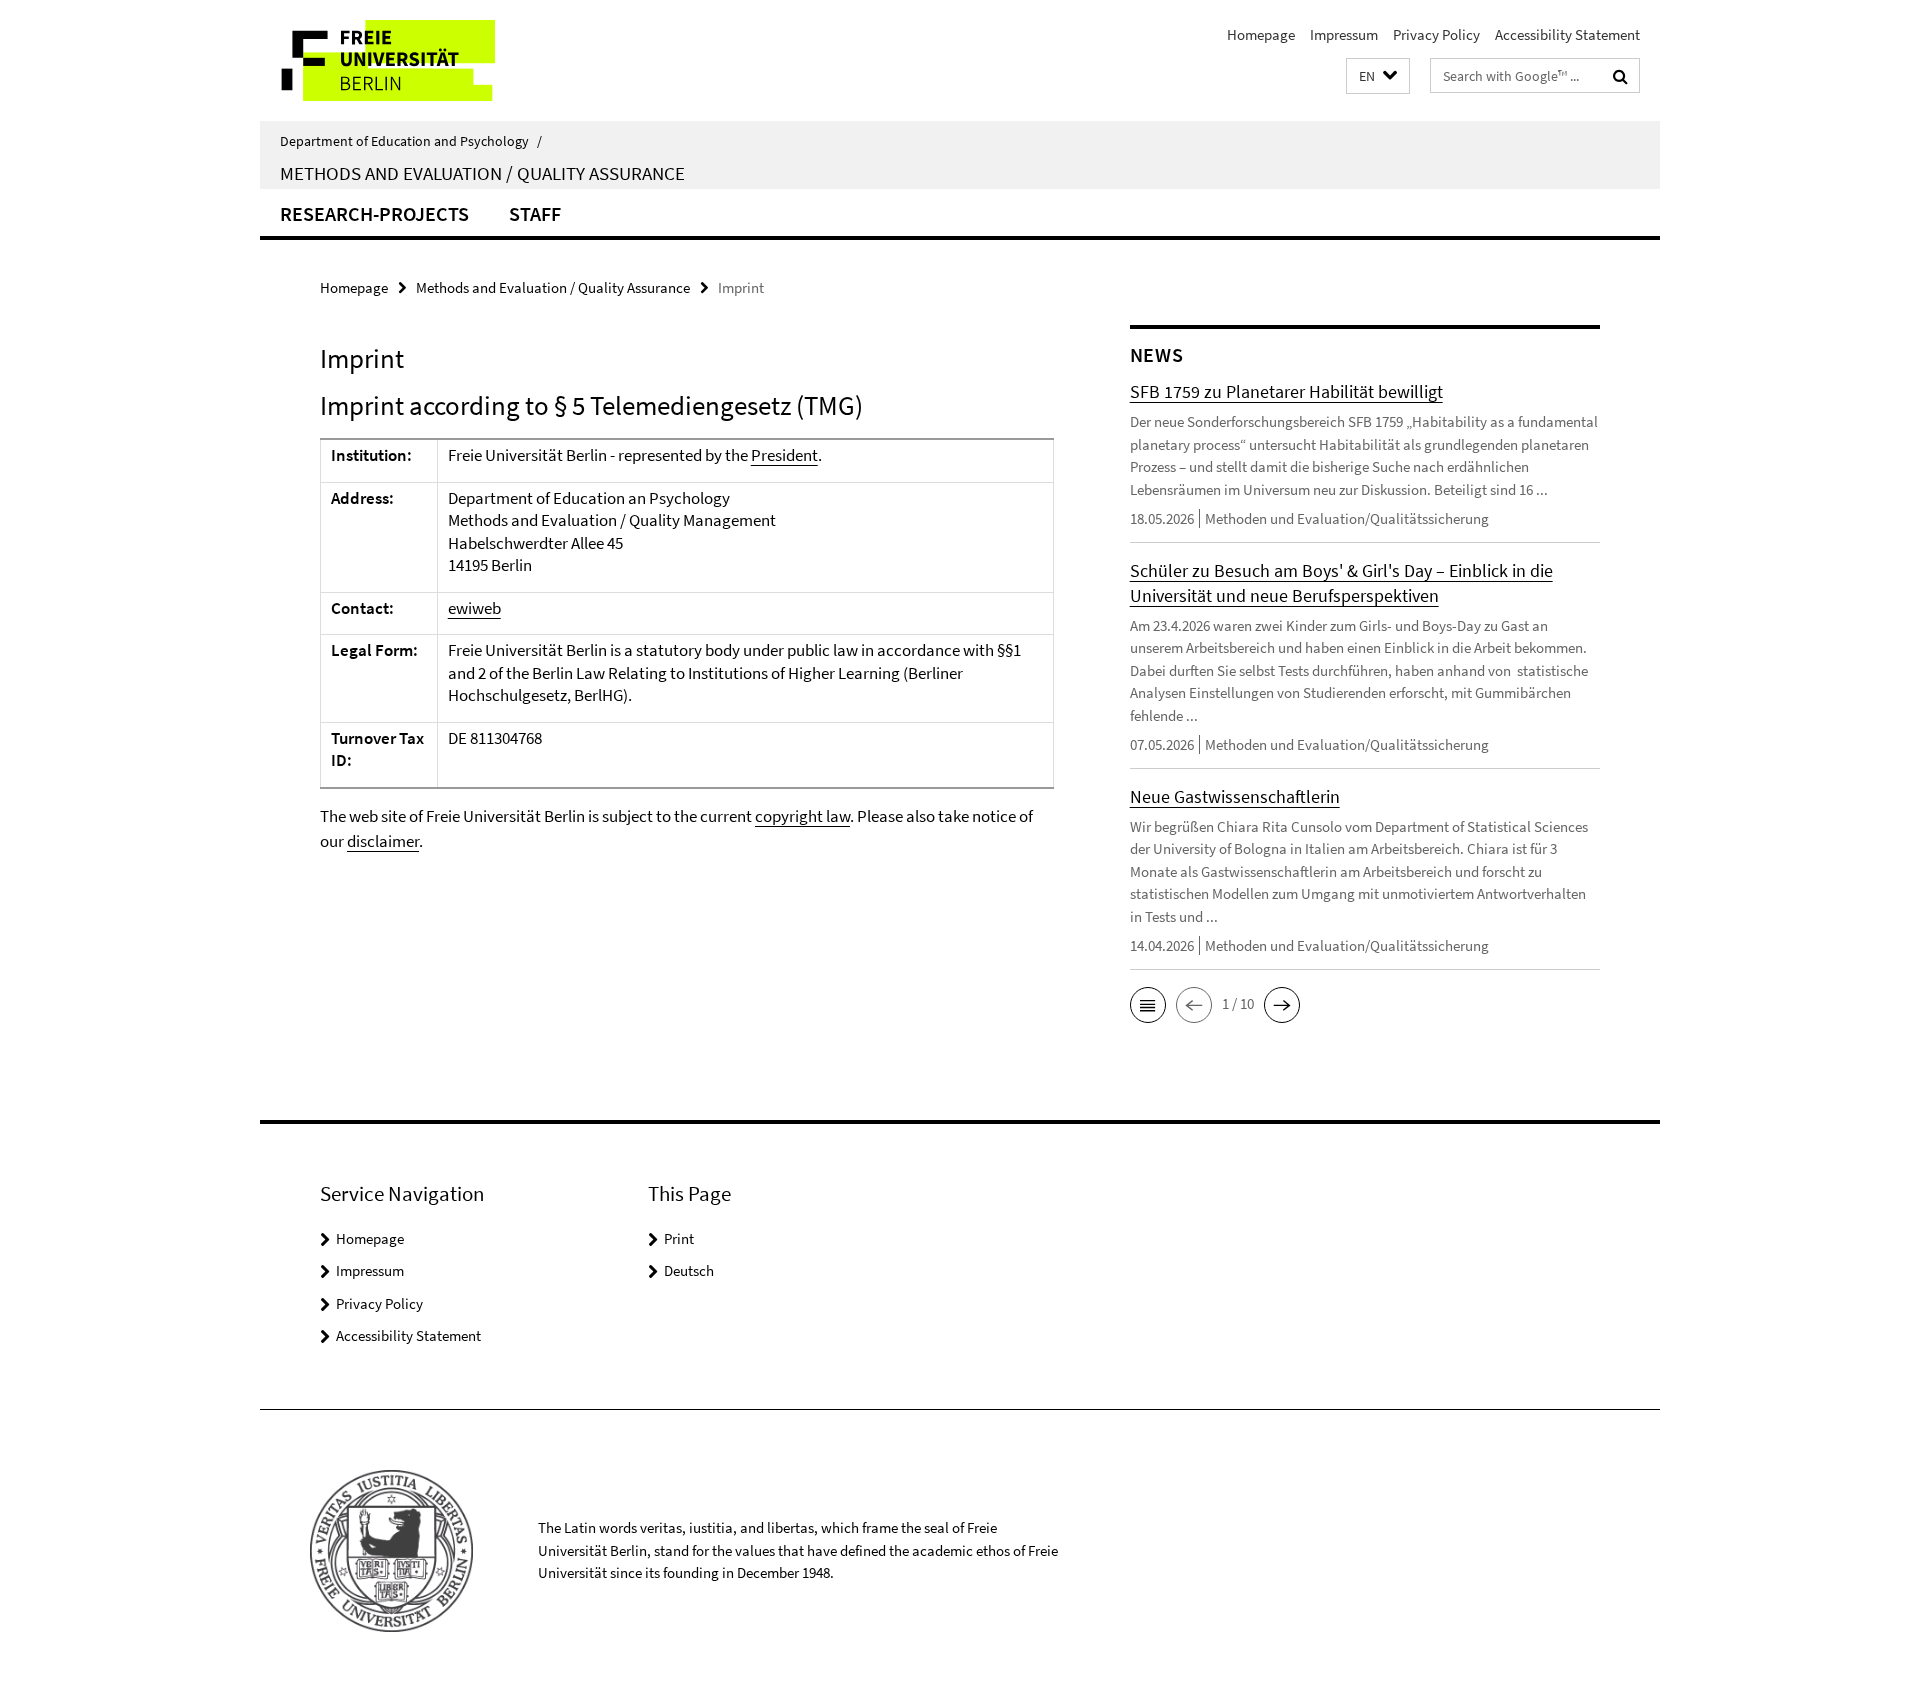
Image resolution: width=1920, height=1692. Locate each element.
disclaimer (383, 841)
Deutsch (689, 1270)
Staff (535, 213)
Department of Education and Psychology (411, 141)
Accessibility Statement (1567, 34)
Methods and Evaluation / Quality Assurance (482, 173)
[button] (1378, 76)
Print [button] (679, 1238)
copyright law (802, 816)
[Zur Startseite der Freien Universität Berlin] (427, 60)
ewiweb (474, 608)
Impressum (1344, 34)
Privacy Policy (1436, 34)
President (784, 455)
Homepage (1261, 34)
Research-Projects (374, 213)
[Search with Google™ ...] (1620, 76)
